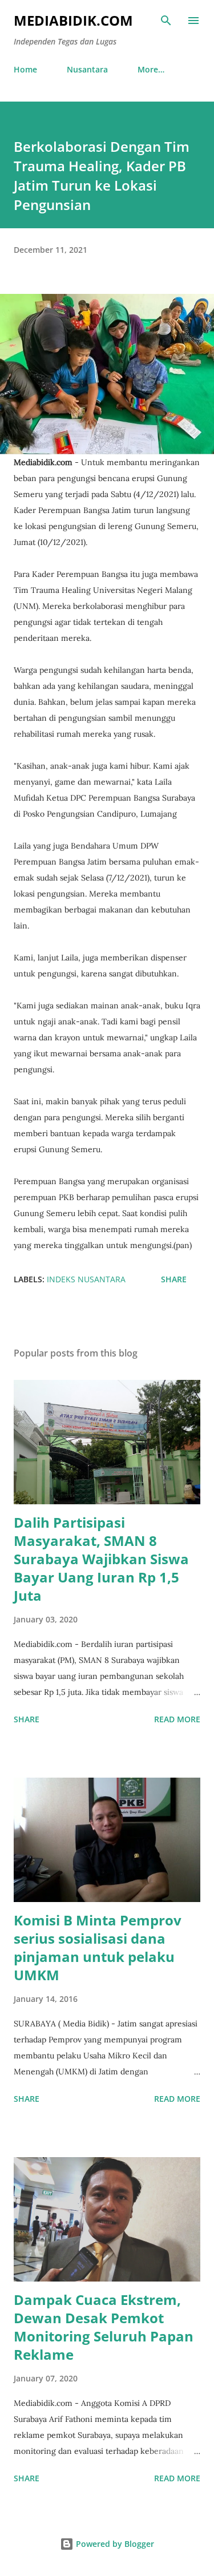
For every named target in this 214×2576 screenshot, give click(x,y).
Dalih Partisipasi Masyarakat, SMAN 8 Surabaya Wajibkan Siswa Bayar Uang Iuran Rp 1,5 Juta (101, 1559)
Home (25, 69)
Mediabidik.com (73, 20)
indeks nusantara (86, 1279)
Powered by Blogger (114, 2544)
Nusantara (87, 69)
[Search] (166, 21)
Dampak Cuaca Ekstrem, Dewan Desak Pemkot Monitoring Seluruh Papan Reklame (104, 2327)
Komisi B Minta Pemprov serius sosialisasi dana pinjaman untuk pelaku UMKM (98, 1947)
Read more (177, 1719)
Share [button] (174, 1279)
